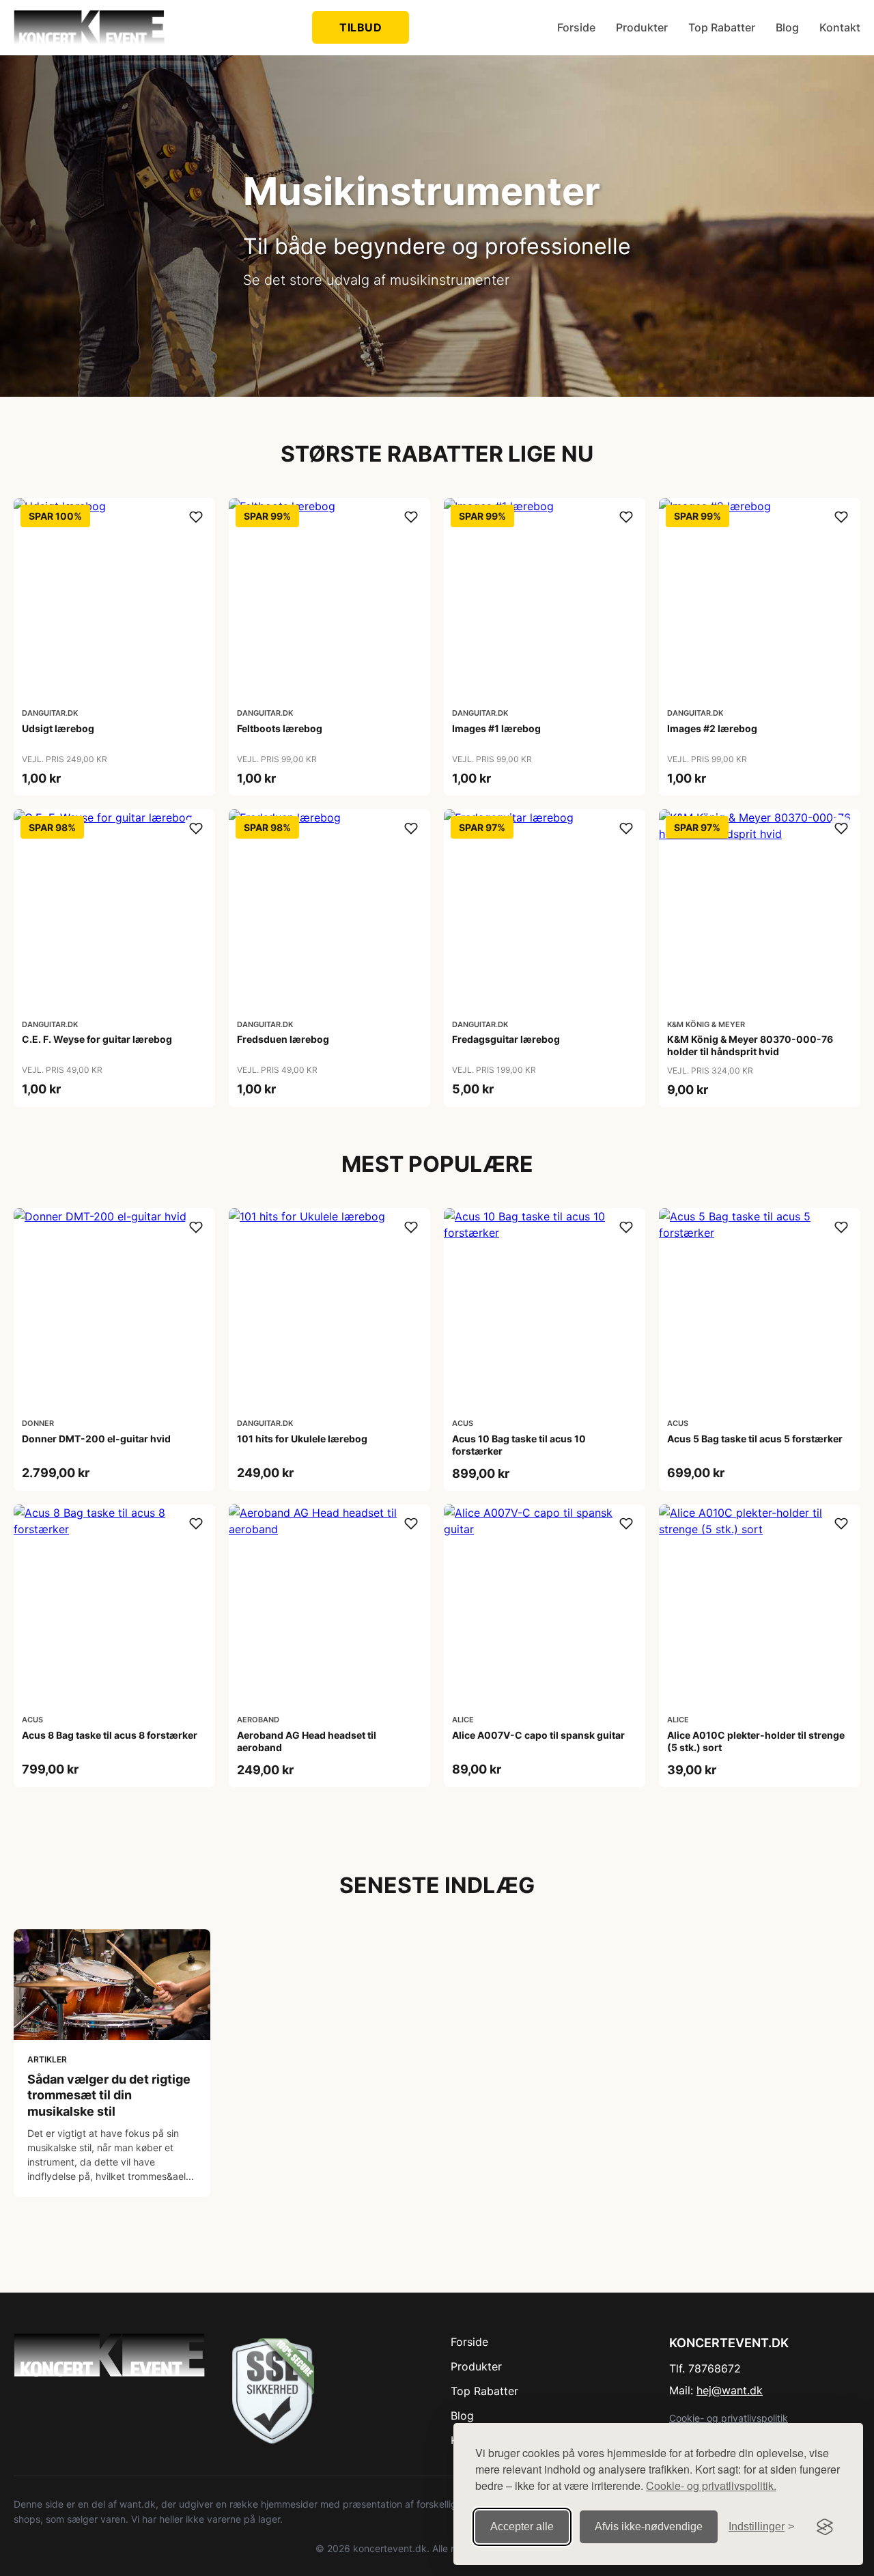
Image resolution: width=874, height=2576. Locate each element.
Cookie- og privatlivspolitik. (711, 2486)
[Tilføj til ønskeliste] (196, 517)
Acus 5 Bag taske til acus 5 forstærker (755, 1439)
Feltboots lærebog (280, 728)
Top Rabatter (722, 27)
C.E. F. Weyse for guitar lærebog (97, 1039)
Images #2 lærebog (712, 728)
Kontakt (840, 27)
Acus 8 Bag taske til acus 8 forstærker (110, 1735)
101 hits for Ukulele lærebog (302, 1439)
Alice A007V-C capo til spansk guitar (538, 1735)
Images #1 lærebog (496, 728)
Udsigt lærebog (58, 728)
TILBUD (361, 27)
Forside (576, 27)
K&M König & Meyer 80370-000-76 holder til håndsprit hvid (750, 1045)
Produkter (642, 27)
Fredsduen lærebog (283, 1039)
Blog (787, 27)
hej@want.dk (730, 2390)
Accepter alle (522, 2526)
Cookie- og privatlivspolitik (729, 2418)
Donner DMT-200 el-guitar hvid (96, 1439)
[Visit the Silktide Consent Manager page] (825, 2527)
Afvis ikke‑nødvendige (649, 2526)
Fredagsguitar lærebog (506, 1039)
